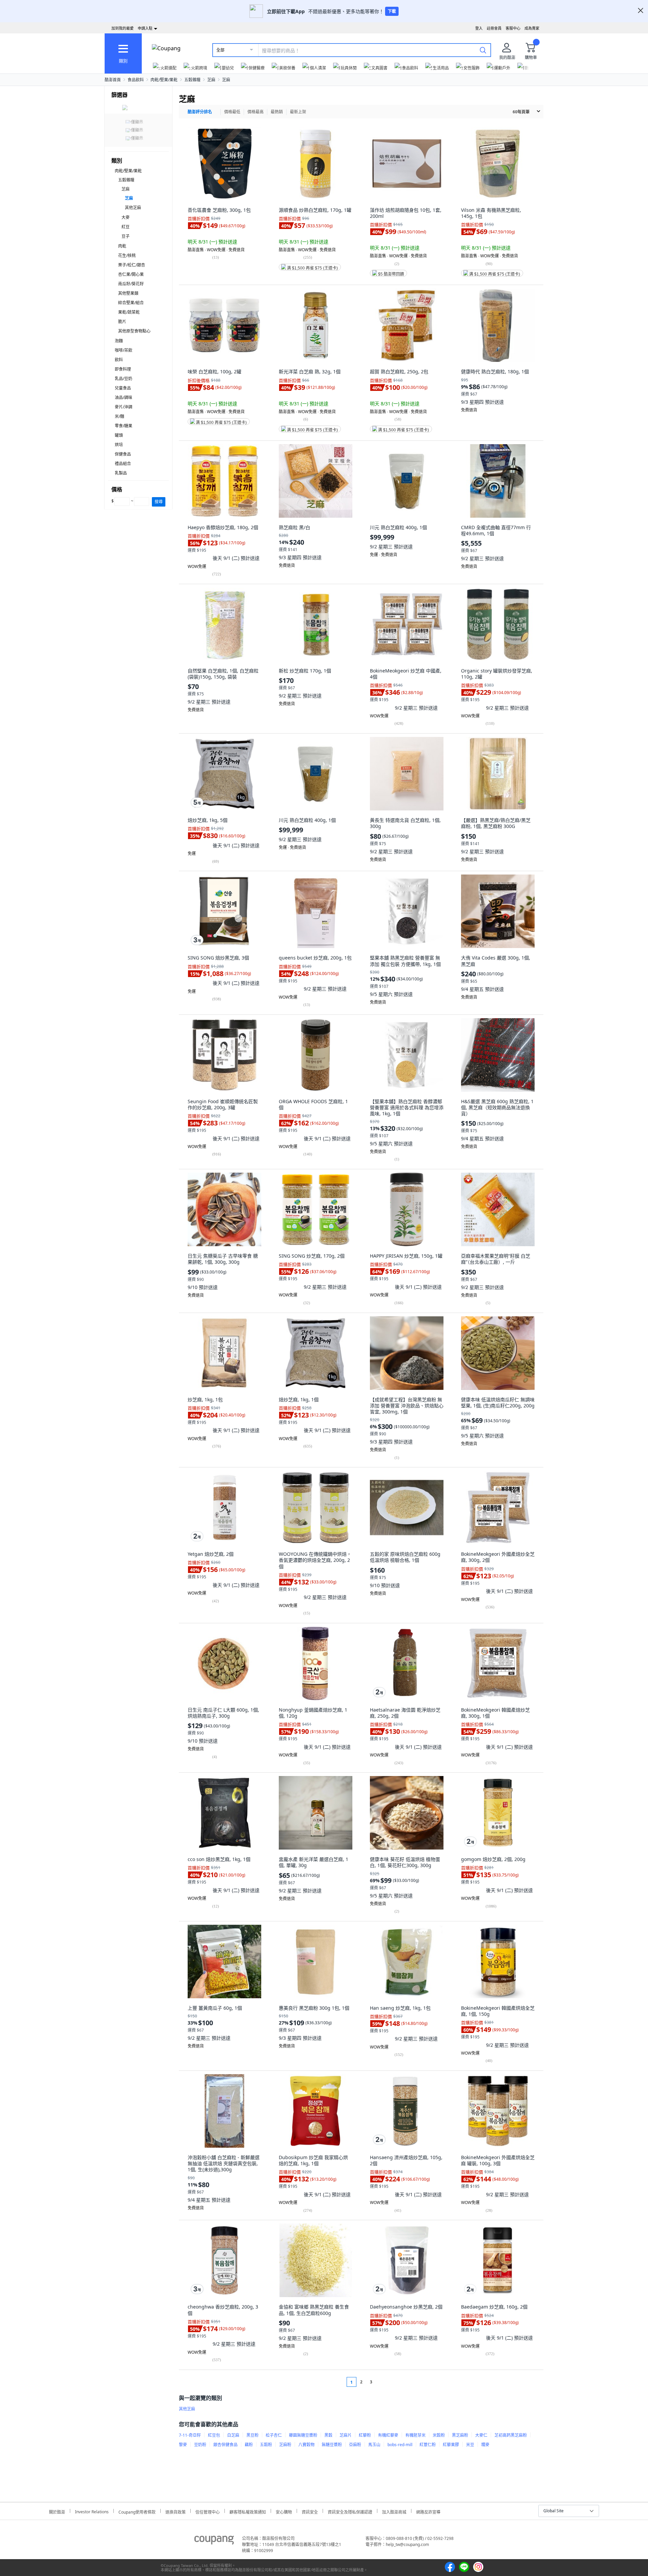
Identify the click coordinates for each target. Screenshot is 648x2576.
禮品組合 (123, 464)
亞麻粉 (355, 2445)
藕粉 (249, 2445)
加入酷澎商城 (394, 2511)
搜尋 (159, 502)
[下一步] (384, 2382)
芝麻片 (346, 2435)
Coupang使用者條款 (137, 2511)
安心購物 (284, 2511)
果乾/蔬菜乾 (129, 312)
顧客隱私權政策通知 (248, 2511)
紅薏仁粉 (428, 2445)
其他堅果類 (128, 293)
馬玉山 (374, 2445)
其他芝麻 (133, 208)
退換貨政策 (175, 2511)
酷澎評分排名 (200, 112)
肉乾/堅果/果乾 (164, 80)
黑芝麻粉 (460, 2435)
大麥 (126, 217)
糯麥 (485, 2445)
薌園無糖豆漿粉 (303, 2435)
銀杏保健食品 (225, 2445)
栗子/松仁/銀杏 (132, 265)
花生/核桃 (127, 255)
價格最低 (232, 112)
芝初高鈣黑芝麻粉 (511, 2435)
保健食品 (123, 454)
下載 (392, 11)
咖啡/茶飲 (124, 350)
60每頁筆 (521, 112)
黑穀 (328, 2435)
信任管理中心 (208, 2511)
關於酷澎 (57, 2511)
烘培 (119, 445)
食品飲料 (136, 80)
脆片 (122, 322)
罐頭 (119, 435)
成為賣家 (532, 28)
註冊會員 (494, 28)
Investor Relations (92, 2511)
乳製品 (121, 473)
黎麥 (183, 2445)
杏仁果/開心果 (131, 274)
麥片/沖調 (124, 407)
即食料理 (123, 369)
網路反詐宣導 (428, 2511)
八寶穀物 (306, 2445)
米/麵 (119, 416)
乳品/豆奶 (124, 379)
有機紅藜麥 (388, 2435)
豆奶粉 (200, 2445)
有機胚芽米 (415, 2435)
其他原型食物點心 (134, 331)
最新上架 (298, 112)
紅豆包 (214, 2435)
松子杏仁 (274, 2435)
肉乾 (122, 246)
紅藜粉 (365, 2435)
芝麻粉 (285, 2445)
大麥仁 (481, 2435)
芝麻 (211, 80)
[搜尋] (483, 50)
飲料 (119, 360)
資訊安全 (310, 2511)
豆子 (126, 236)
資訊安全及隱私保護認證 (350, 2511)
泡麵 (119, 341)
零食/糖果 (124, 426)
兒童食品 (123, 388)
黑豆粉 (252, 2435)
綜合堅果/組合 (131, 303)
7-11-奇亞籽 (190, 2435)
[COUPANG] (214, 2541)
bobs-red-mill (400, 2445)
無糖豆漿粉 (332, 2445)
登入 (479, 28)
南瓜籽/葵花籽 (131, 284)
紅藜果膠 (451, 2445)
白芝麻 (233, 2435)
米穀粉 (439, 2435)
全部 (220, 50)
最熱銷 (277, 112)
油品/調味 (124, 397)
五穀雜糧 (192, 80)
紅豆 (126, 227)
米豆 (470, 2445)
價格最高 (255, 112)
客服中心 (513, 28)
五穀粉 (266, 2445)
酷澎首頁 (113, 80)
